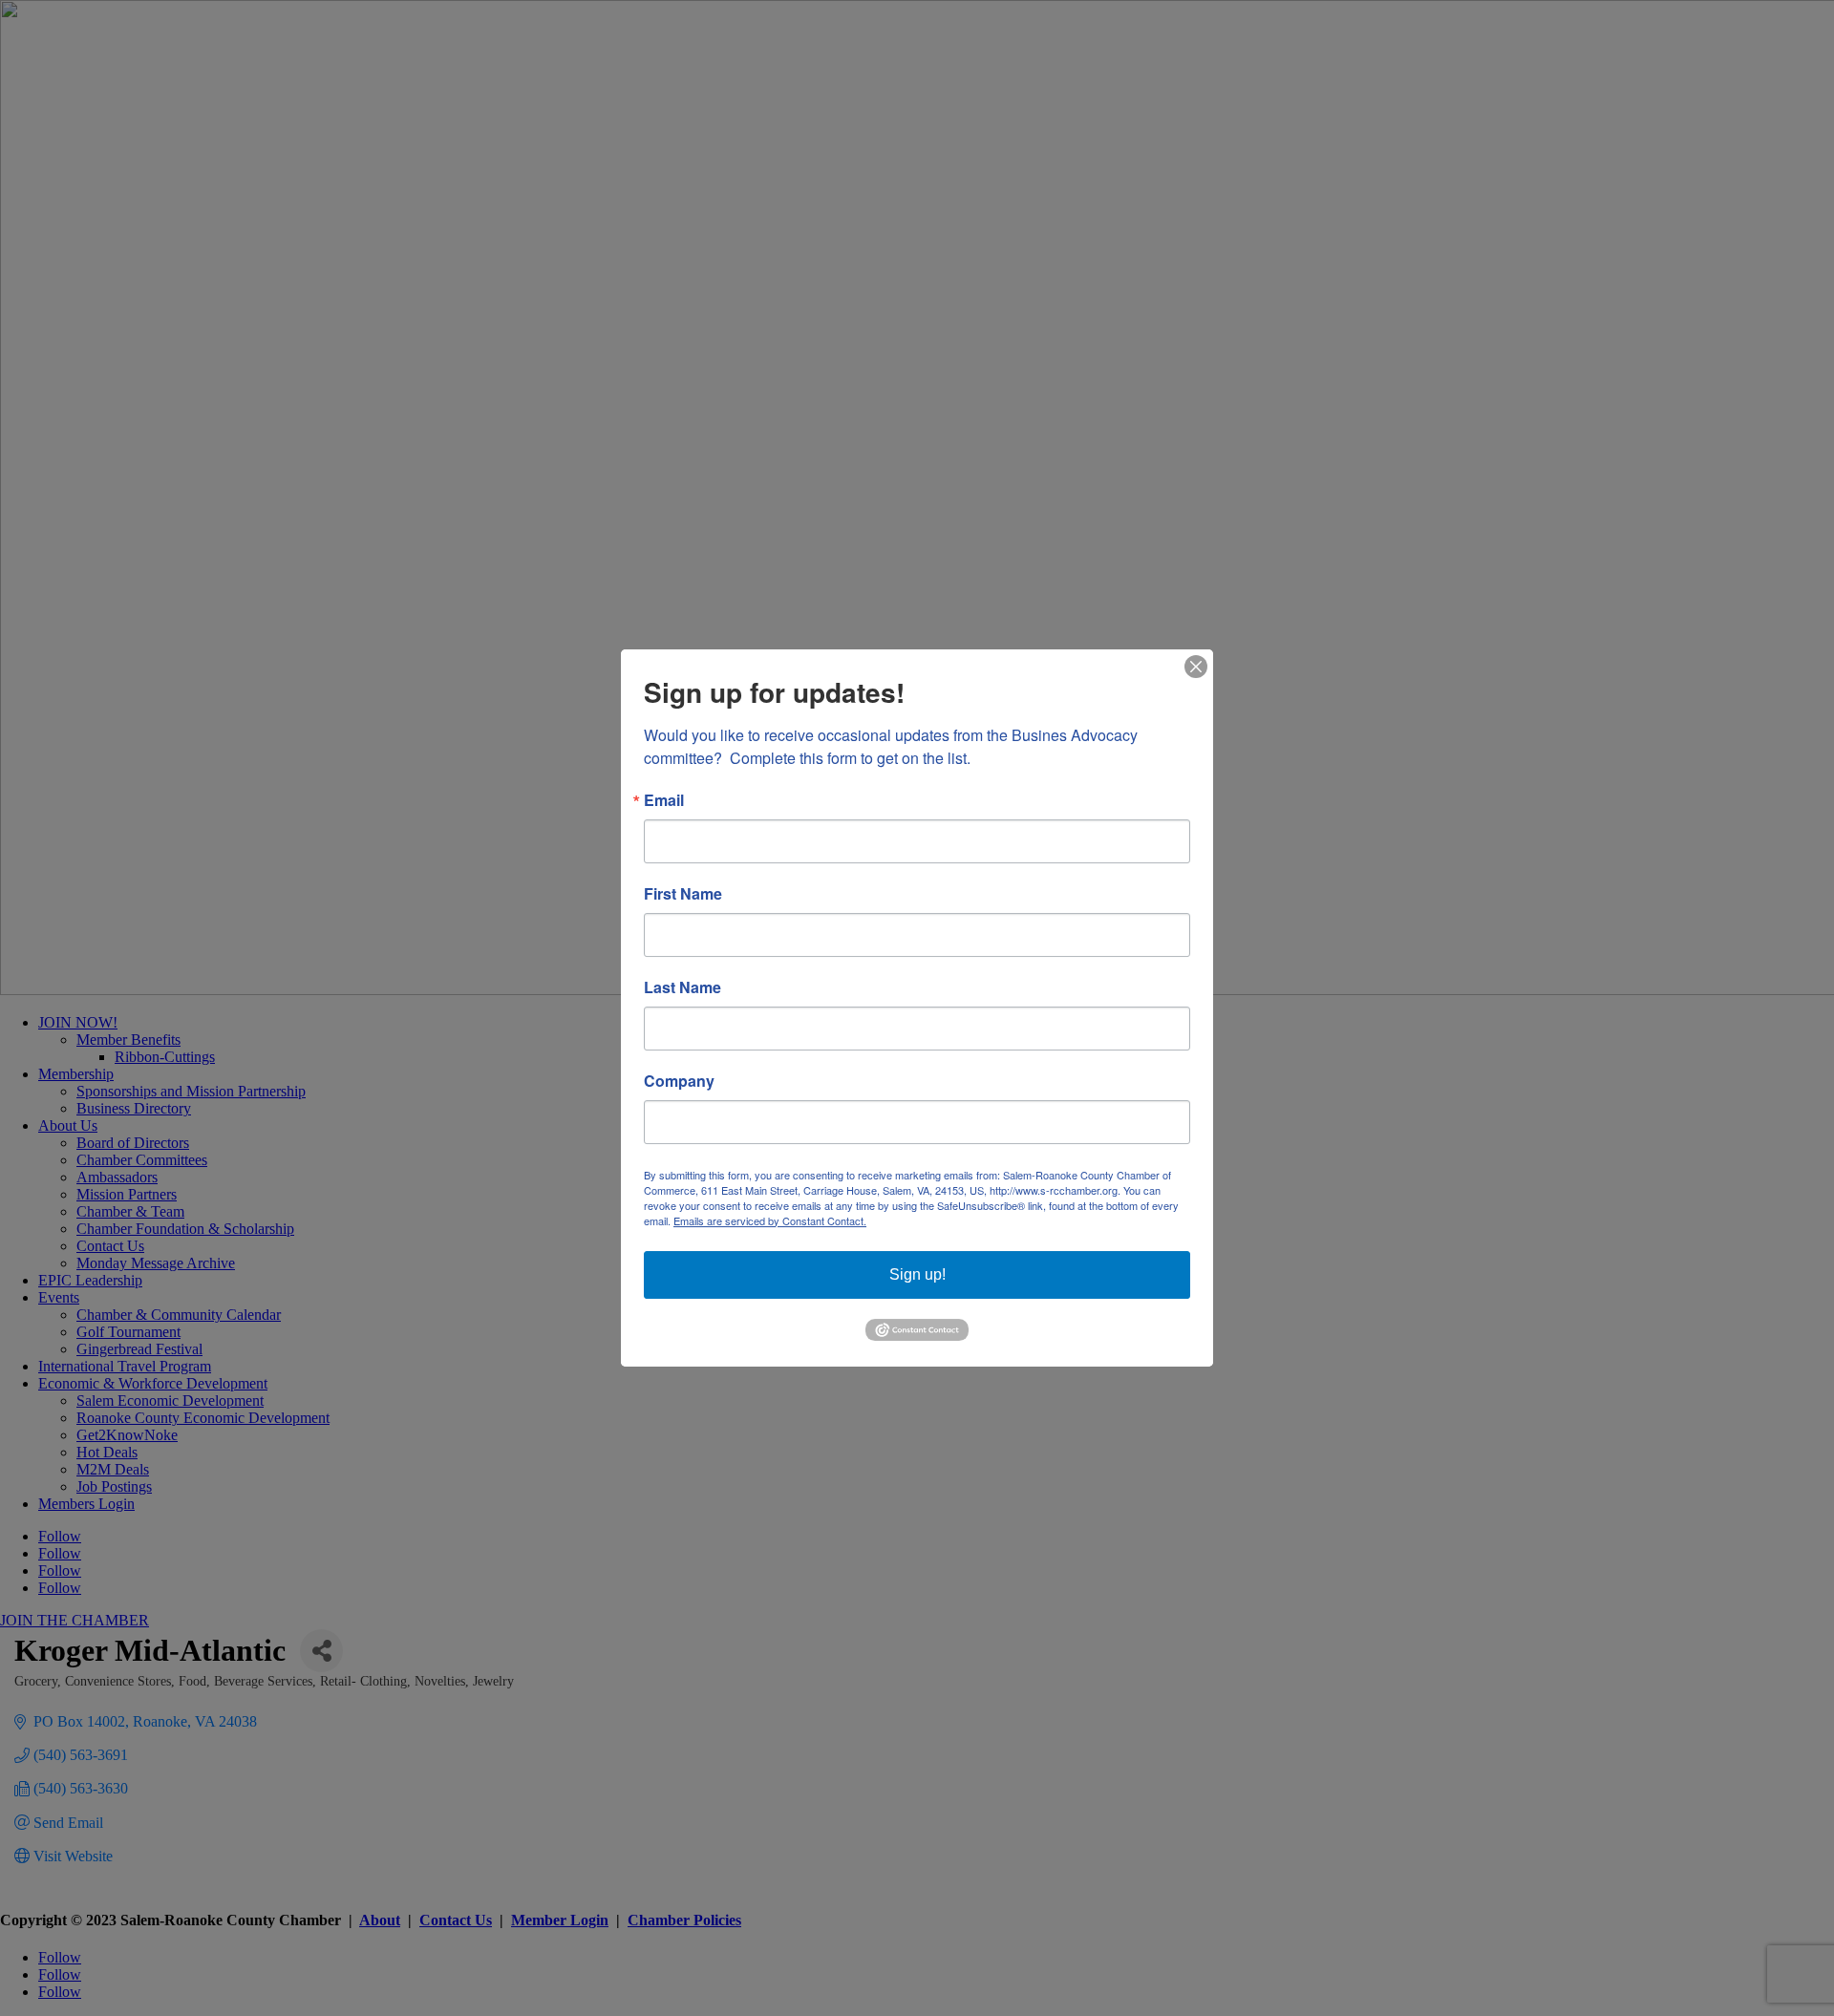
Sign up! (917, 1274)
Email (664, 800)
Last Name (682, 987)
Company (679, 1081)
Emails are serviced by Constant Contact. (770, 1220)
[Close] (1196, 667)
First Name (683, 894)
